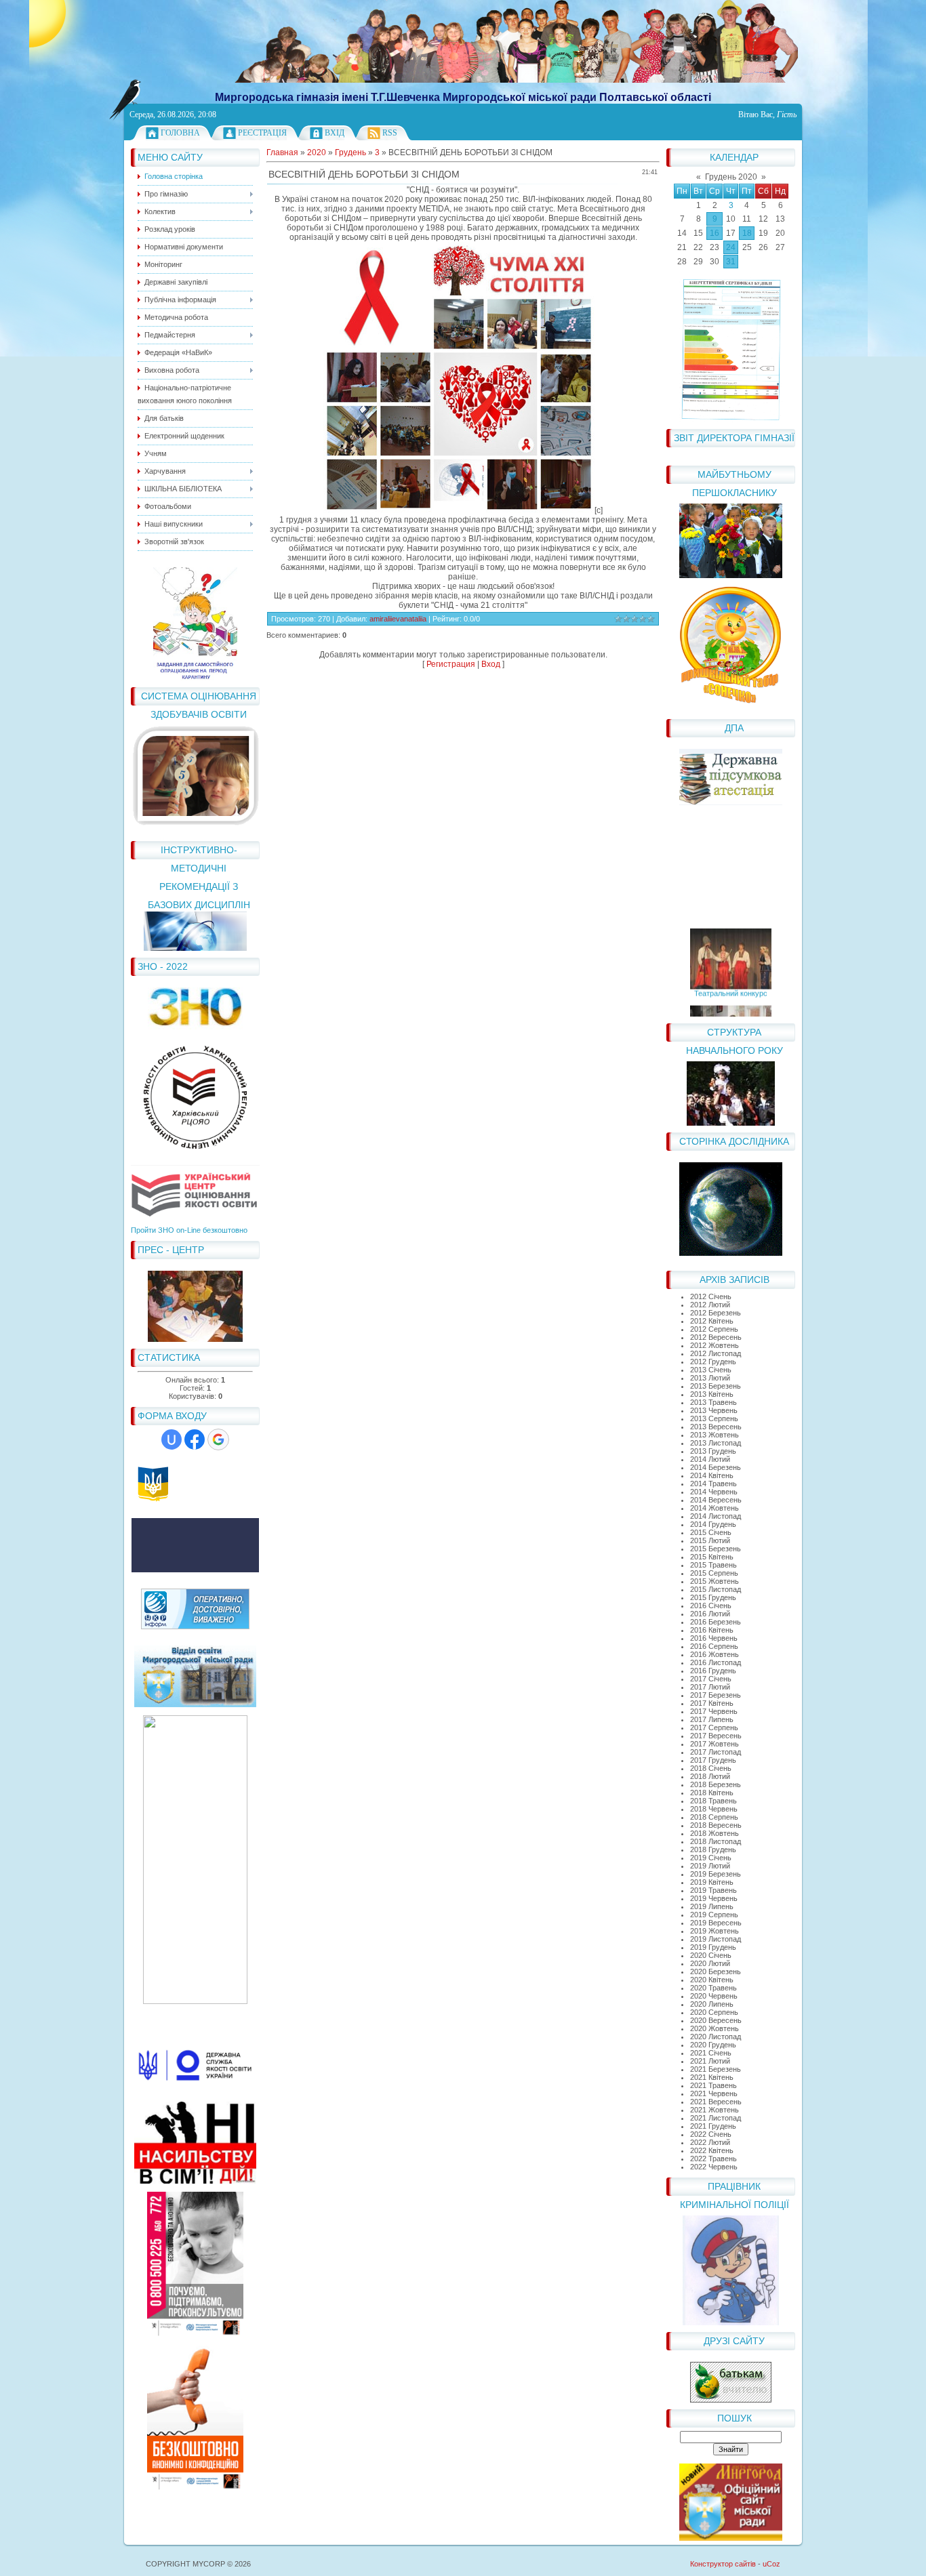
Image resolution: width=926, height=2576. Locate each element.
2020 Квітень (712, 1980)
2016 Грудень (713, 1671)
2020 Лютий (710, 1963)
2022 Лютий (710, 2142)
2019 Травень (713, 1890)
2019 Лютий (710, 1866)
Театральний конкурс (731, 981)
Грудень (350, 152)
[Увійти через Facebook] (195, 1439)
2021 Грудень (713, 2126)
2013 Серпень (714, 1418)
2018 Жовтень (714, 1833)
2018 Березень (716, 1784)
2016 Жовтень (714, 1654)
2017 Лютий (710, 1687)
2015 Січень (711, 1532)
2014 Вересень (716, 1500)
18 (747, 233)
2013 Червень (714, 1410)
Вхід (335, 133)
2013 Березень (716, 1386)
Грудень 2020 (731, 177)
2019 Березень (716, 1874)
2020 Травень (713, 1988)
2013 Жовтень (714, 1435)
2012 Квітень (712, 1321)
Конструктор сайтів (723, 2564)
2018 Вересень (716, 1825)
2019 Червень (714, 1898)
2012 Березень (716, 1313)
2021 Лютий (710, 2061)
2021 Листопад (716, 2118)
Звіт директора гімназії (734, 438)
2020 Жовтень (714, 2028)
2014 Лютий (710, 1459)
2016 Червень (714, 1638)
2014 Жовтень (714, 1508)
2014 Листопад (716, 1516)
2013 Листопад (716, 1443)
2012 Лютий (710, 1305)
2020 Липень (712, 2004)
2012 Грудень (713, 1362)
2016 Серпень (714, 1646)
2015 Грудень (713, 1597)
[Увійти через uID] (172, 1439)
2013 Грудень (713, 1451)
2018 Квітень (712, 1793)
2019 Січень (711, 1858)
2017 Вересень (716, 1736)
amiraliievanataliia (398, 619)
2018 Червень (714, 1809)
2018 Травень (713, 1801)
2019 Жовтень (714, 1931)
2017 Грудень (713, 1760)
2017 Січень (711, 1679)
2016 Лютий (710, 1614)
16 (714, 233)
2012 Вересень (716, 1337)
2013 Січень (711, 1370)
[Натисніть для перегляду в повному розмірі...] (459, 510)
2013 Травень (713, 1402)
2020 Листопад (716, 2037)
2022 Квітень (712, 2150)
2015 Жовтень (714, 1581)
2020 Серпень (714, 2012)
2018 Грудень (713, 1849)
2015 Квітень (712, 1557)
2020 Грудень (713, 2045)
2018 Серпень (714, 1817)
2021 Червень (714, 2093)
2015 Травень (713, 1565)
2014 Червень (714, 1492)
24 (731, 247)
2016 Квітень (712, 1630)
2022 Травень (713, 2159)
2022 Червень (714, 2167)
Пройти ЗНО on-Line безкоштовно (189, 1230)
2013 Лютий (710, 1378)
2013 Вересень (716, 1427)
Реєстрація (262, 133)
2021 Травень (713, 2085)
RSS (390, 133)
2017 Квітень (712, 1703)
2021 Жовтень (714, 2110)
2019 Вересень (716, 1923)
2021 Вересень (716, 2102)
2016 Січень (711, 1606)
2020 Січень (711, 1955)
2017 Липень (712, 1719)
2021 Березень (716, 2069)
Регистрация (451, 664)
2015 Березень (716, 1549)
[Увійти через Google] (218, 1439)
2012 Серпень (714, 1329)
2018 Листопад (716, 1841)
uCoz (771, 2564)
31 (731, 262)
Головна (180, 133)
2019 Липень (712, 1906)
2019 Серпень (714, 1915)
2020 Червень (714, 1996)
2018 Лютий (710, 1776)
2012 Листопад (716, 1353)
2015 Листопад (716, 1589)
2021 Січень (711, 2053)
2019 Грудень (713, 1947)
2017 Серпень (714, 1727)
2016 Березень (716, 1622)
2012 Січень (711, 1296)
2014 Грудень (713, 1524)
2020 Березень (716, 1971)
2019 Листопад (716, 1939)
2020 (317, 152)
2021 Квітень (712, 2077)
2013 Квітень (712, 1394)
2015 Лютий (710, 1540)
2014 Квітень (712, 1475)
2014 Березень (716, 1467)
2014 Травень (713, 1484)
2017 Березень (716, 1695)
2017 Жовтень (714, 1744)
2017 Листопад (716, 1752)
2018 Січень (711, 1768)
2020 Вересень (716, 2020)
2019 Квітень (712, 1882)
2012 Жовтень (714, 1345)
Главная (282, 152)
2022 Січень (711, 2134)
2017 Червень (714, 1711)
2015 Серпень (714, 1573)
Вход (491, 664)
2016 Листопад (716, 1662)
